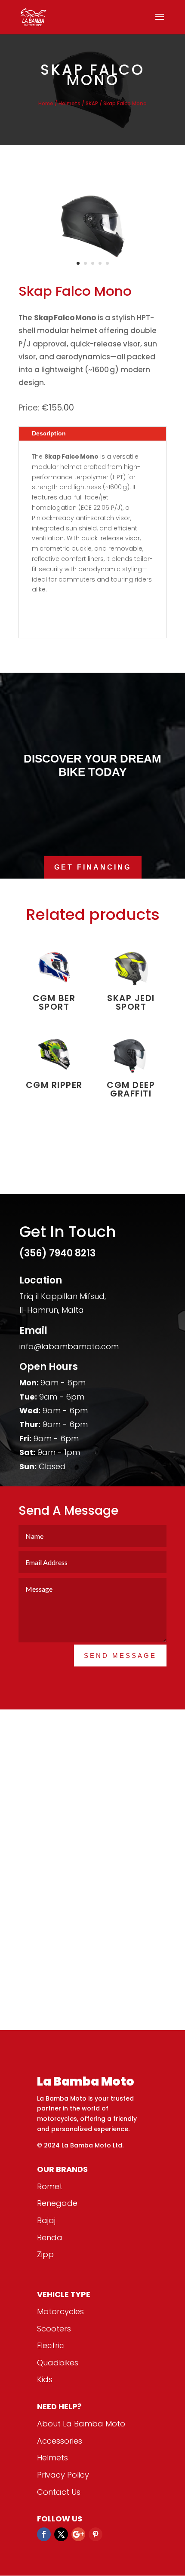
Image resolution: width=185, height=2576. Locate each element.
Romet (50, 2186)
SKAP (92, 104)
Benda (50, 2238)
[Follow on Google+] (78, 2534)
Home (46, 104)
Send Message (120, 1656)
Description (49, 433)
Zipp (45, 2254)
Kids (45, 2379)
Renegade (57, 2203)
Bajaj (46, 2220)
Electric (51, 2345)
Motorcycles (60, 2311)
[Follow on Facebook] (44, 2534)
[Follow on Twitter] (61, 2534)
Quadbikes (58, 2363)
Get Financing (93, 867)
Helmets (69, 104)
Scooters (54, 2329)
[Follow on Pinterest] (96, 2534)
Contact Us (59, 2492)
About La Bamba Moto (81, 2424)
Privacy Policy (63, 2475)
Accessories (60, 2441)
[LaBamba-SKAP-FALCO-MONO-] (92, 270)
